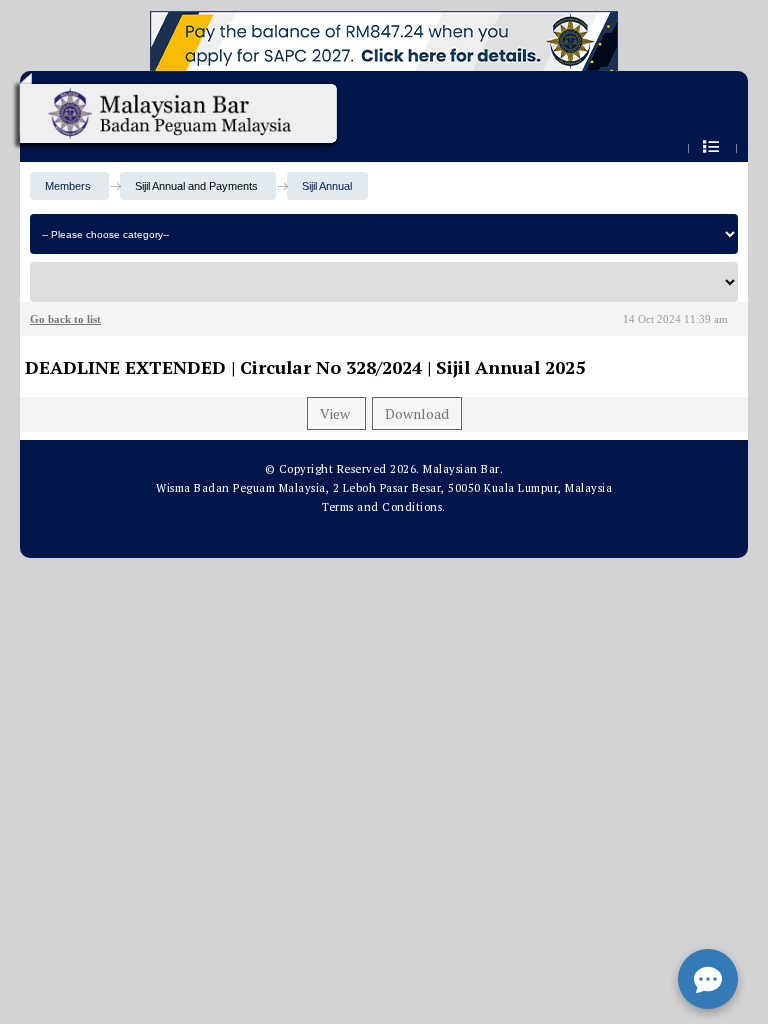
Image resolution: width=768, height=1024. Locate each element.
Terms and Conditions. (384, 507)
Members (68, 186)
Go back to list (65, 319)
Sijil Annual (327, 186)
